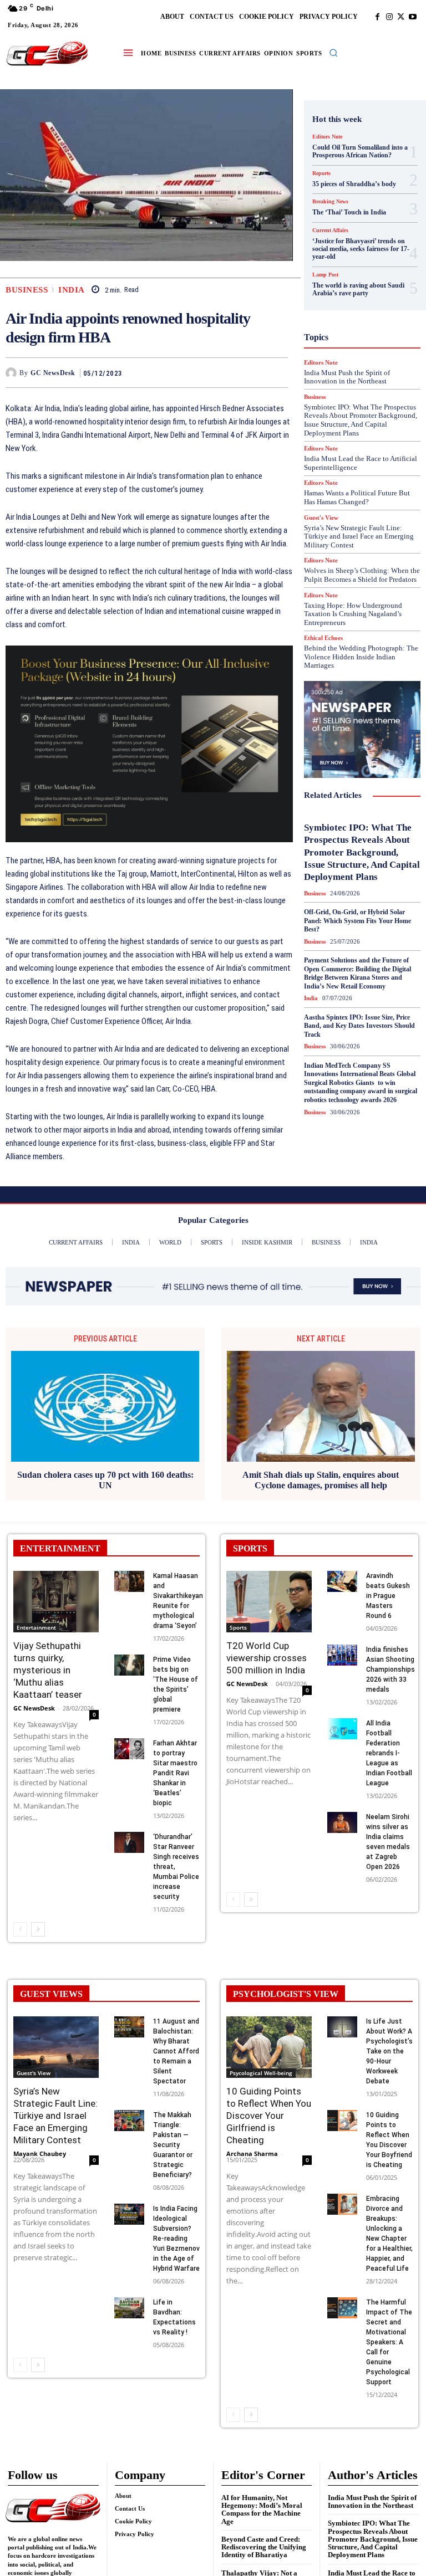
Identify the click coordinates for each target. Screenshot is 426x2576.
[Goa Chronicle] (47, 54)
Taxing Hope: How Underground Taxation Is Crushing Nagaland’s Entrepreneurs (353, 614)
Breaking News (354, 185)
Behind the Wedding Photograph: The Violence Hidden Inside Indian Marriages (361, 657)
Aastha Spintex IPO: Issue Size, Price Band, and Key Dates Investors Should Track (359, 1026)
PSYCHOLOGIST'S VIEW (286, 1994)
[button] (333, 53)
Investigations (348, 344)
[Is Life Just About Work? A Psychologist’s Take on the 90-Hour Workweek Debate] (342, 2027)
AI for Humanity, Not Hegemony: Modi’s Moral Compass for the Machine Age (262, 2510)
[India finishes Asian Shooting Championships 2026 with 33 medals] (342, 1655)
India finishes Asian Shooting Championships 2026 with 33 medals (390, 1669)
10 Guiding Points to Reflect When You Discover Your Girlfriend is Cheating (269, 2116)
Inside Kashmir (354, 334)
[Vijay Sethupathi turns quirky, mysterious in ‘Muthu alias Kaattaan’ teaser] (56, 1602)
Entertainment (36, 1627)
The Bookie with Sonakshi (378, 464)
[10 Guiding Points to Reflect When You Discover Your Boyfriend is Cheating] (342, 2121)
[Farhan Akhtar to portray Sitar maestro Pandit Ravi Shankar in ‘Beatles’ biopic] (129, 1749)
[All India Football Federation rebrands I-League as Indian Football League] (342, 1729)
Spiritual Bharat (360, 434)
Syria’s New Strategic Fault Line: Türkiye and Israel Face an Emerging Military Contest (359, 536)
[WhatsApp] (277, 372)
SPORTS (250, 1548)
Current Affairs (346, 204)
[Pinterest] (251, 372)
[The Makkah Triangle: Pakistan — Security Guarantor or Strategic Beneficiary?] (129, 2121)
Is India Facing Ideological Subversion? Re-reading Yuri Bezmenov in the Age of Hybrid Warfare (176, 2239)
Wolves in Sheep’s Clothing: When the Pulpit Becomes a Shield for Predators (362, 575)
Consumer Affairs (359, 194)
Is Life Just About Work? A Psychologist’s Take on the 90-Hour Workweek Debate (389, 2051)
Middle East (371, 354)
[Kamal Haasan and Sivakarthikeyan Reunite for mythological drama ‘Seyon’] (129, 1581)
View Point (340, 474)
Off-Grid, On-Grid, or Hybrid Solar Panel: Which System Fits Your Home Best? (357, 921)
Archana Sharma (252, 2154)
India (72, 290)
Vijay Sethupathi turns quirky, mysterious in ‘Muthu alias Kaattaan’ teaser (48, 1670)
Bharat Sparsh (341, 175)
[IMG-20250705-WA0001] (149, 744)
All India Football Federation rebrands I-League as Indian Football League (389, 1753)
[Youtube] (412, 17)
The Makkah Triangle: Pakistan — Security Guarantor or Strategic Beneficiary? (173, 2145)
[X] (401, 17)
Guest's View (364, 294)
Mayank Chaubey (40, 2154)
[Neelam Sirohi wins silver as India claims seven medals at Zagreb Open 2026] (342, 1822)
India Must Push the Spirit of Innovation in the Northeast (372, 2501)
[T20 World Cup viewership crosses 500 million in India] (269, 1602)
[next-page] (38, 1929)
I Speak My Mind (366, 304)
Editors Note (327, 137)
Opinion (370, 364)
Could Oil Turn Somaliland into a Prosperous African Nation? (360, 151)
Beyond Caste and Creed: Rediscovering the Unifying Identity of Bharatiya (264, 2547)
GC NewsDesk (53, 373)
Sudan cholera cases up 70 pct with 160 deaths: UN (105, 1480)
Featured (346, 264)
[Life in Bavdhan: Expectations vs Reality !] (129, 2308)
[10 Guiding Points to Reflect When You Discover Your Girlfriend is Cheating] (269, 2047)
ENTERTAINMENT (60, 1548)
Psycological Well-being (261, 2073)
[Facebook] (377, 17)
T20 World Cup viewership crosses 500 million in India (267, 1658)
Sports (238, 1627)
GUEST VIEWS (51, 1994)
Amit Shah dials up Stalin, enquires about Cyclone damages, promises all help (321, 1480)
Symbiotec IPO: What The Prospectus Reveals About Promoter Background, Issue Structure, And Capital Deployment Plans (362, 852)
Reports (336, 394)
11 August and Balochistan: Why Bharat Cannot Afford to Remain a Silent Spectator (176, 2051)
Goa (334, 274)
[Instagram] (389, 17)
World (380, 474)
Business (27, 290)
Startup (347, 444)
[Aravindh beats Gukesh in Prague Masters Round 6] (342, 1581)
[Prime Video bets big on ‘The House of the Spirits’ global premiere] (129, 1665)
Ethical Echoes (323, 638)
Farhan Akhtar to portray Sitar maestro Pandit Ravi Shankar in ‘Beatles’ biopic (175, 1773)
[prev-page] (20, 1929)
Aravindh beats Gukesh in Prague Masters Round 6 (388, 1596)
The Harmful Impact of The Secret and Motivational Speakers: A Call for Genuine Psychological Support (389, 2342)
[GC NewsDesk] (12, 373)
